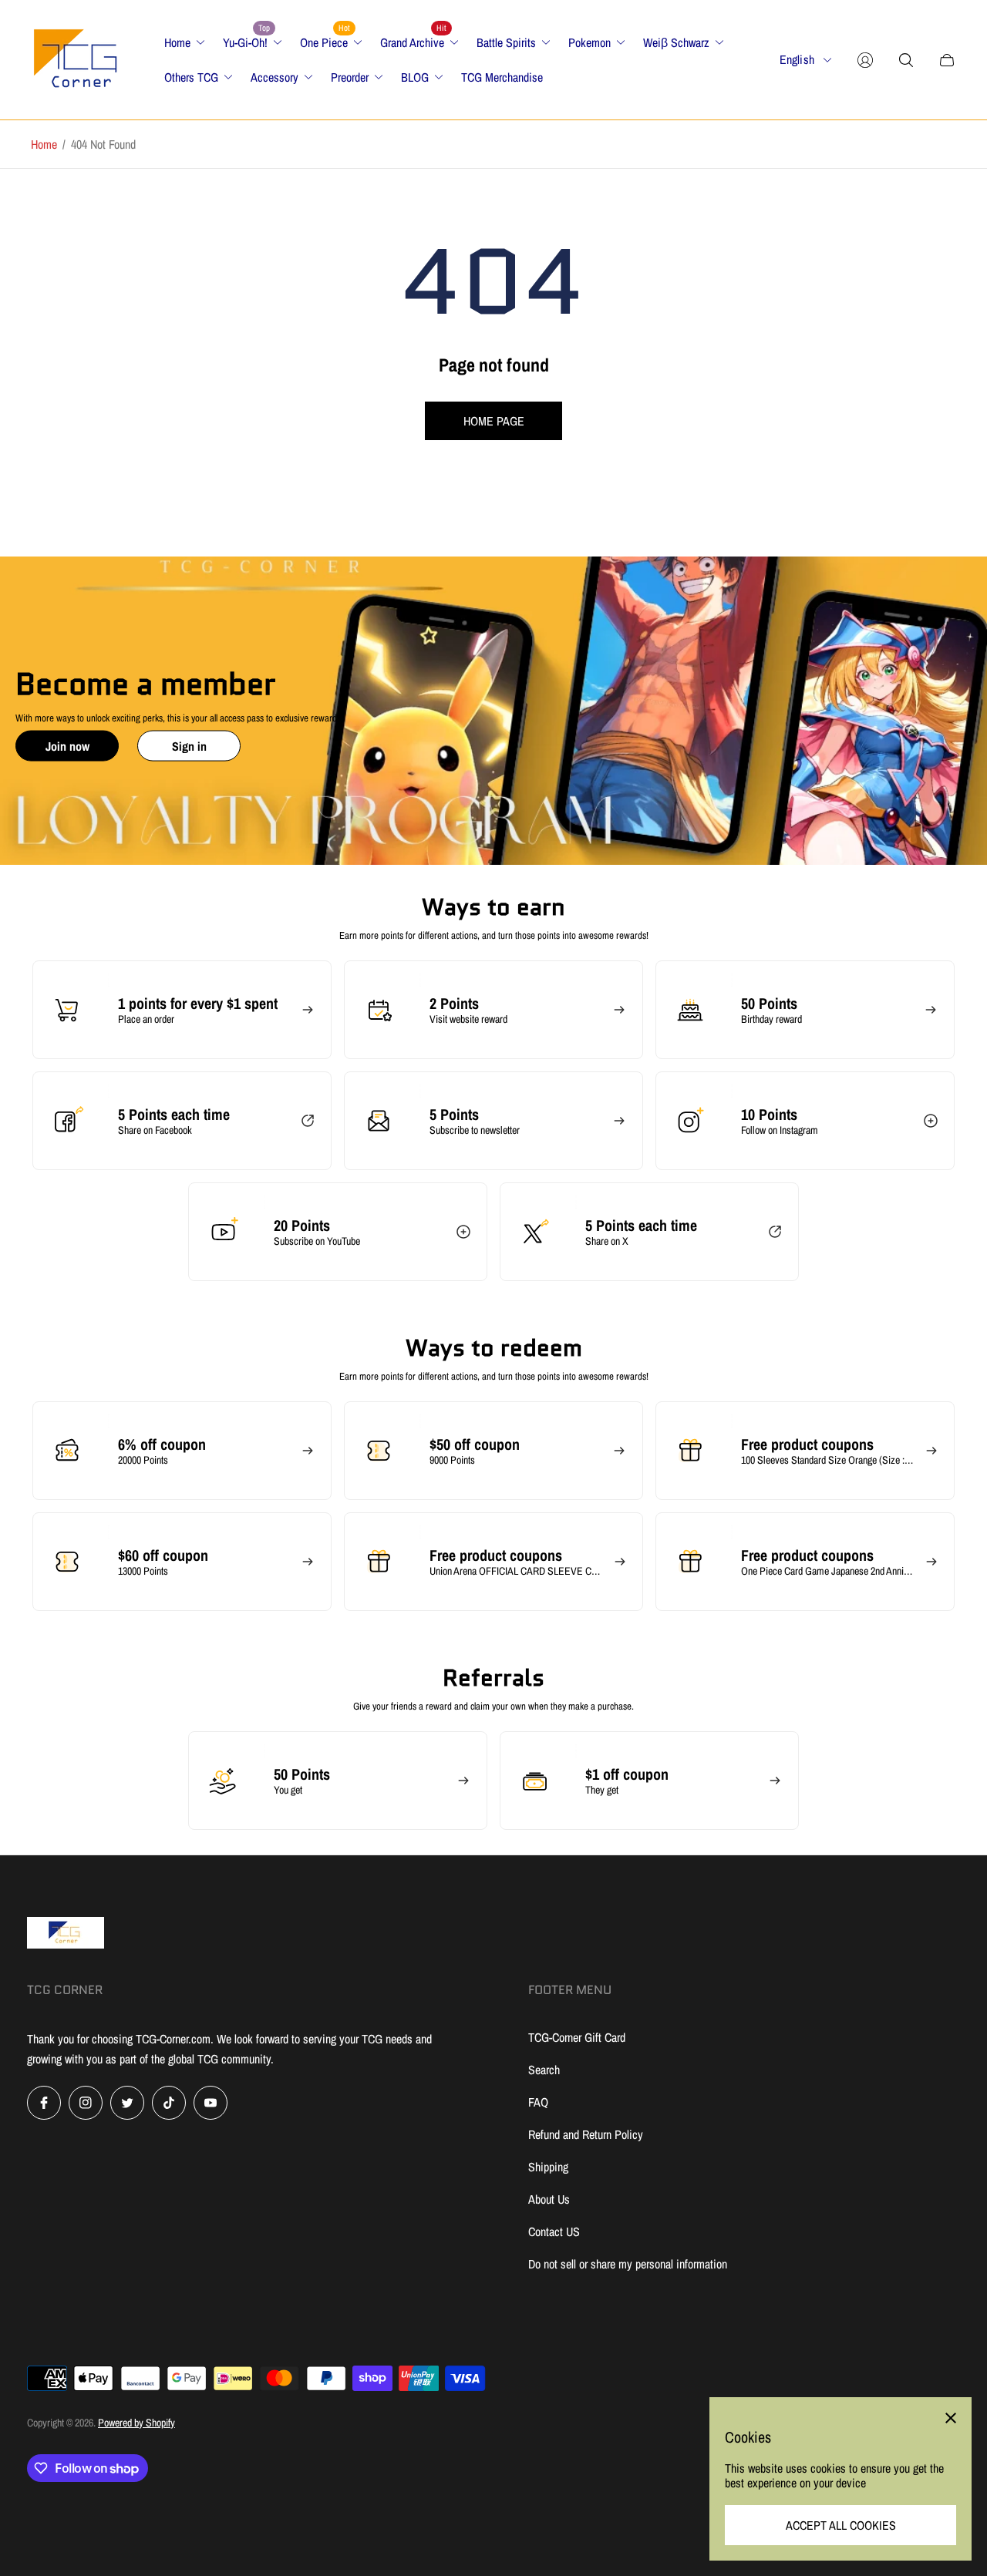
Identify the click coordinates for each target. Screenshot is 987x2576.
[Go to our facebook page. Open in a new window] (44, 2103)
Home (44, 144)
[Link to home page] (66, 1934)
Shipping (548, 2167)
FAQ (538, 2102)
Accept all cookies (841, 2525)
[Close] (951, 2418)
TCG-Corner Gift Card (577, 2037)
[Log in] (865, 60)
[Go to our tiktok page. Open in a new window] (169, 2103)
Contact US (554, 2231)
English (797, 60)
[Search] (906, 60)
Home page (494, 421)
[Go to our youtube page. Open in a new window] (211, 2103)
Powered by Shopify (136, 2423)
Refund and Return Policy (586, 2134)
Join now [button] (67, 746)
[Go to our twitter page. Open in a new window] (127, 2103)
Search (544, 2070)
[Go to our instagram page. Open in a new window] (86, 2103)
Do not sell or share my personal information (628, 2264)
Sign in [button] (189, 746)
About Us (549, 2199)
